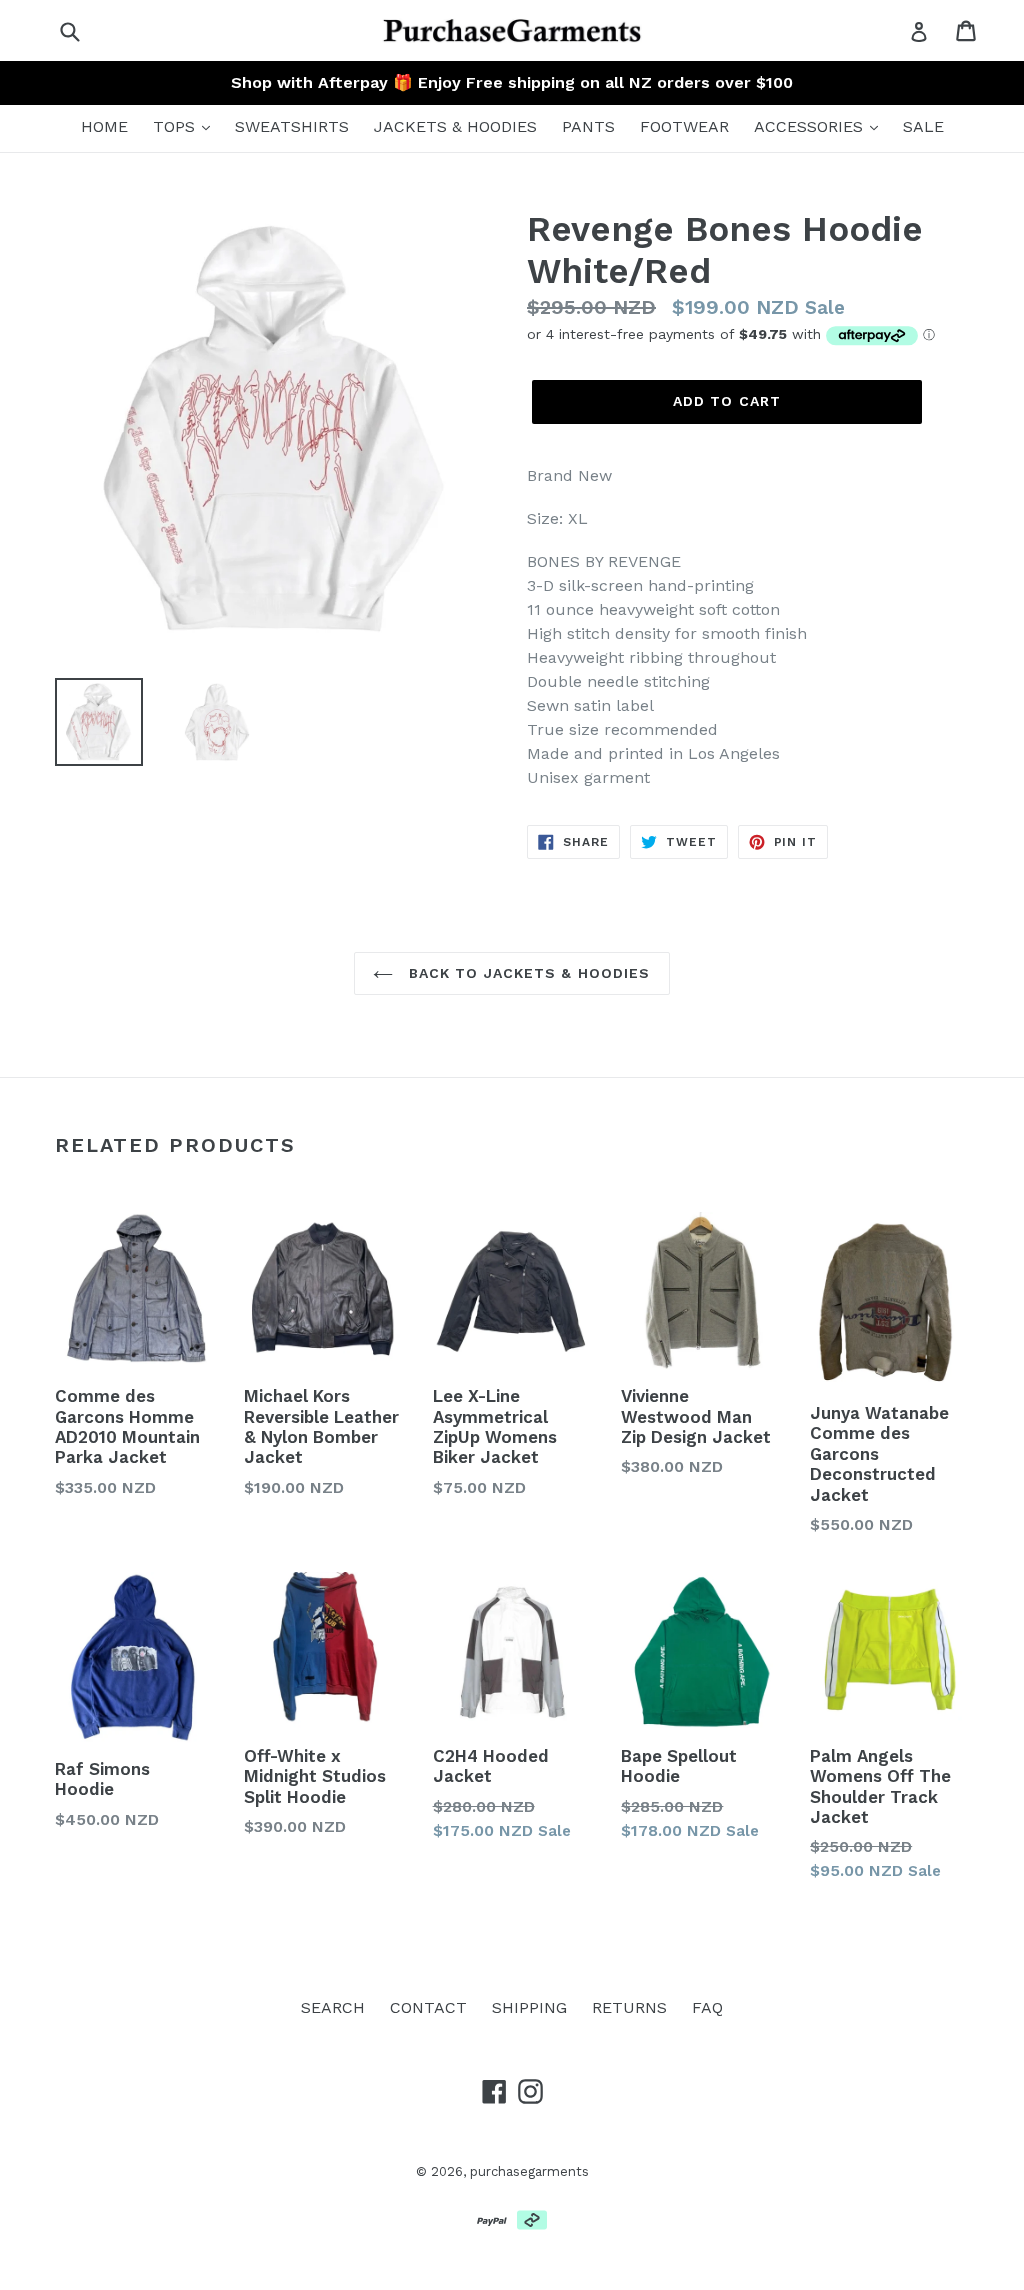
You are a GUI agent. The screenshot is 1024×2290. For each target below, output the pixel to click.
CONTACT (428, 2007)
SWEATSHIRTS (292, 126)
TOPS (176, 126)
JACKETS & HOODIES (455, 126)
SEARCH (333, 2007)
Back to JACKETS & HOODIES (526, 973)
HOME (104, 126)
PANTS (588, 126)
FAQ (707, 2007)
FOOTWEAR (684, 126)
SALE (923, 126)
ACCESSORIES (811, 126)
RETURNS (629, 2007)
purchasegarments (529, 2171)
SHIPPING (529, 2007)
